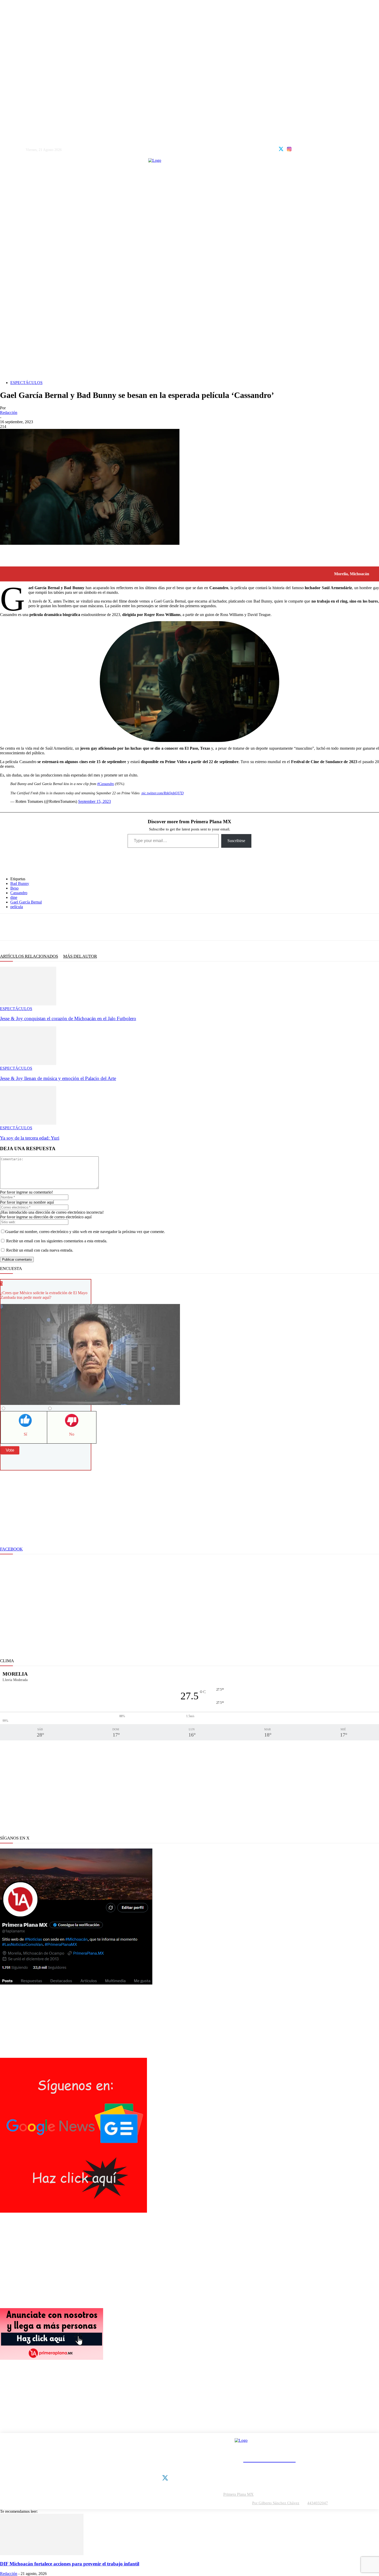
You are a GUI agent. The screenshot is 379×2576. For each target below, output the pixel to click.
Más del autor (80, 956)
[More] (96, 927)
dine (14, 897)
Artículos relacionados (29, 956)
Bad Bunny (20, 883)
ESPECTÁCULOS (26, 383)
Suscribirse (236, 841)
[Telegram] (59, 927)
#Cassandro (106, 784)
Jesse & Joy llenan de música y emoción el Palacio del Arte (58, 1078)
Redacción (9, 413)
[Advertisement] (190, 340)
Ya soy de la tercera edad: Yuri (30, 1138)
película (17, 907)
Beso (14, 888)
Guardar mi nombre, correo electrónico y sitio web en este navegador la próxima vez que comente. (85, 1232)
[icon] (281, 148)
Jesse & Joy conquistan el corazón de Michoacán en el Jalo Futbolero (68, 1018)
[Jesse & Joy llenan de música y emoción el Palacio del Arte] (28, 1064)
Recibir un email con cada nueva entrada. (40, 1250)
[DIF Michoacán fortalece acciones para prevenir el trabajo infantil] (42, 2554)
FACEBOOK (11, 1549)
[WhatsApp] (42, 927)
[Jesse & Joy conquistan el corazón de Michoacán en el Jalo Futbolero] (28, 1004)
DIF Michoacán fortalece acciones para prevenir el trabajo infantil (70, 2564)
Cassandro (19, 893)
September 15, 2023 (94, 801)
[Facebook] (8, 927)
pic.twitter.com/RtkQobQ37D (163, 793)
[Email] (76, 927)
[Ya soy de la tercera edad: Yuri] (28, 1123)
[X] (25, 927)
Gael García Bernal (26, 902)
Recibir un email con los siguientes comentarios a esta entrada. (57, 1241)
